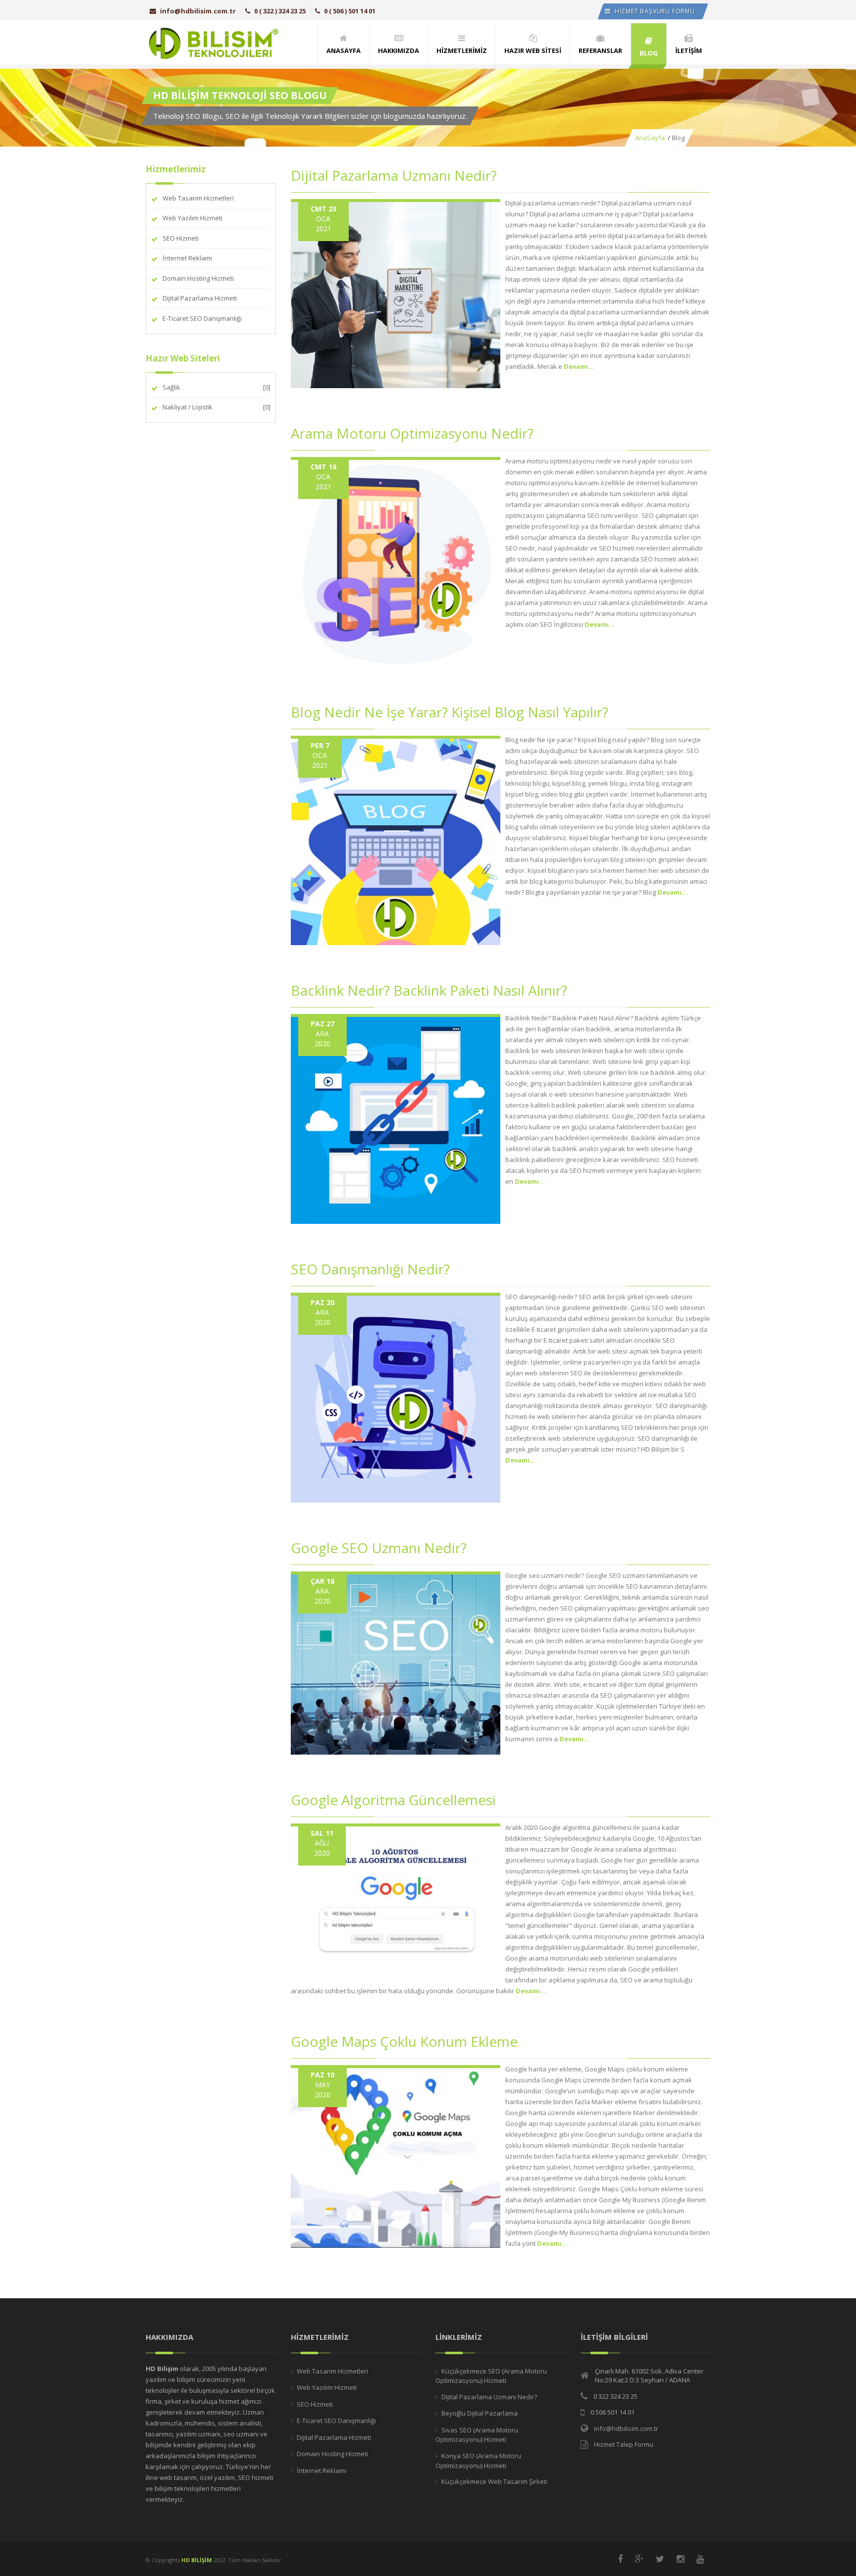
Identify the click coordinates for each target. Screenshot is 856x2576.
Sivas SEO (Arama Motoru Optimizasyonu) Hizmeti (477, 2435)
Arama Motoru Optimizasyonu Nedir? (412, 433)
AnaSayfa (650, 138)
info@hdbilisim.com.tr (198, 11)
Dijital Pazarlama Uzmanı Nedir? (394, 175)
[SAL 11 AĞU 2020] (396, 1902)
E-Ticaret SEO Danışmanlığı (202, 318)
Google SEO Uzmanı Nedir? (379, 1548)
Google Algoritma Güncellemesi (393, 1800)
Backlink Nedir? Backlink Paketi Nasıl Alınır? (429, 990)
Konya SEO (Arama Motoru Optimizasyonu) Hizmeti (478, 2461)
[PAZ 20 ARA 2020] (396, 1397)
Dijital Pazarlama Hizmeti (200, 298)
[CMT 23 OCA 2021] (396, 293)
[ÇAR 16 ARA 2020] (396, 1662)
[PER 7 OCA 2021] (396, 840)
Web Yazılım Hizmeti (192, 218)
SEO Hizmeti (181, 238)
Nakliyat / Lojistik (187, 407)
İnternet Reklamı (187, 258)
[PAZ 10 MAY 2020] (396, 2156)
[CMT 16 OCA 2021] (396, 561)
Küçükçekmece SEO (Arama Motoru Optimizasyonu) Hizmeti (491, 2376)
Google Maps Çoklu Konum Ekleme (404, 2041)
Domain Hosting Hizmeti (198, 278)
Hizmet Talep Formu (624, 2444)
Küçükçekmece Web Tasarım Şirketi (494, 2481)
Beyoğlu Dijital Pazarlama (480, 2413)
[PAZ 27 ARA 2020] (396, 1118)
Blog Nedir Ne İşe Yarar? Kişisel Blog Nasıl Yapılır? (450, 712)
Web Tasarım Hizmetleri (198, 198)
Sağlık (171, 387)
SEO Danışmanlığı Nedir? (370, 1269)
